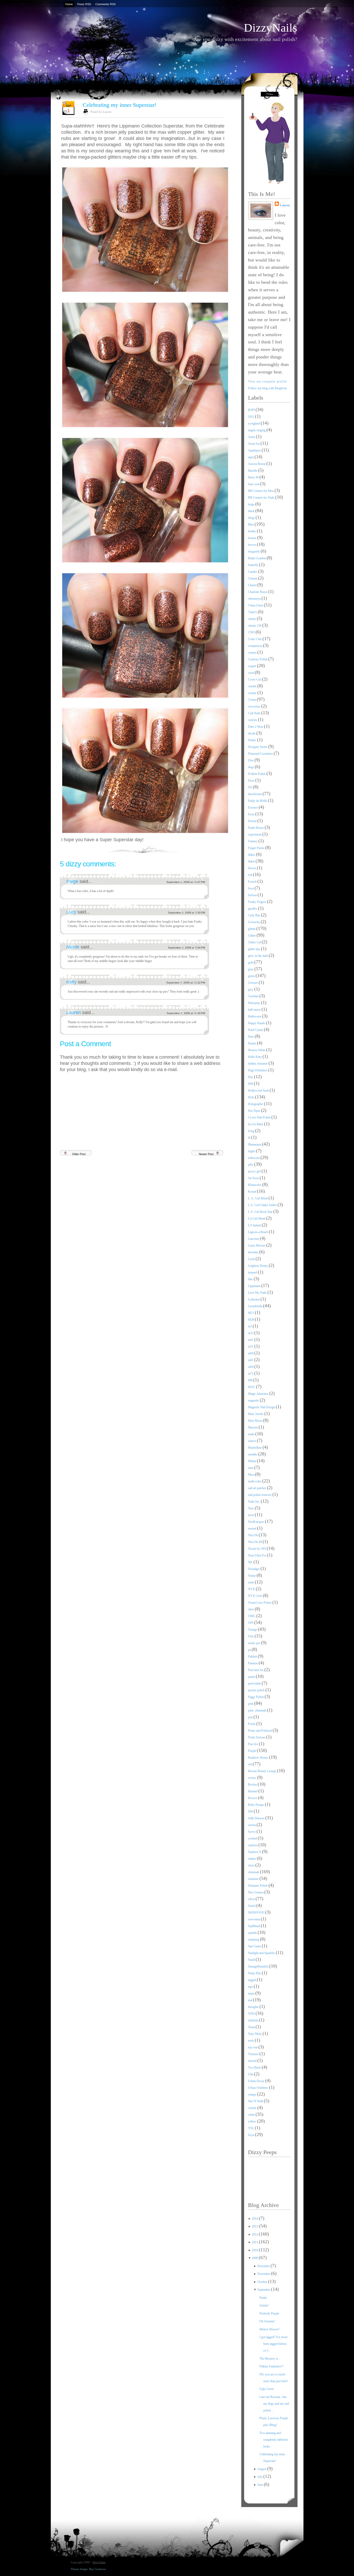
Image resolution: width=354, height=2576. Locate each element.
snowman (254, 1919)
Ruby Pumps (256, 1805)
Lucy (72, 912)
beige (252, 504)
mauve (252, 1441)
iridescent (254, 1158)
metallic (253, 1454)
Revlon (253, 1785)
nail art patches (257, 1488)
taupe (252, 1993)
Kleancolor (255, 1185)
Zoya (252, 2135)
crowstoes (255, 706)
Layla (252, 1259)
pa (250, 1650)
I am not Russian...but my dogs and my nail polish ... (274, 2404)
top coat (253, 2047)
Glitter (252, 936)
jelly (251, 1165)
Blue (251, 525)
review (253, 1778)
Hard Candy (256, 1030)
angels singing (257, 430)
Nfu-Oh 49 (255, 1542)
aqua (251, 457)
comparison (256, 646)
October (263, 2282)
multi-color (255, 1481)
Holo (252, 1097)
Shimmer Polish (258, 1886)
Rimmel (253, 1791)
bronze (253, 538)
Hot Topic (254, 1111)
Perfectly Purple (269, 2313)
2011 (255, 2242)
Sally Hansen (257, 1818)
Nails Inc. (254, 1502)
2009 (255, 2258)
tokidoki (253, 2020)
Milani (252, 1461)
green (252, 976)
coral (251, 673)
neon (251, 1515)
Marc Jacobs (256, 1414)
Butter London (257, 558)
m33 (251, 1333)
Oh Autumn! (267, 2321)
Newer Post (206, 1154)
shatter (252, 1859)
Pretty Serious (257, 1737)
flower (252, 868)
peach (252, 1677)
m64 (251, 1367)
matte (252, 1434)
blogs (252, 518)
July (260, 2477)
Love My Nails (258, 1293)
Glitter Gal (255, 942)
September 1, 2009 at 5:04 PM (186, 948)
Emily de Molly (258, 801)
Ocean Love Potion (260, 1603)
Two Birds (255, 2068)
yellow (253, 2121)
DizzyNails (271, 28)
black (252, 511)
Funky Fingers (257, 902)
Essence (253, 808)
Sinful (252, 1906)
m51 (251, 1347)
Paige (73, 881)
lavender (254, 1252)
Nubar (252, 1576)
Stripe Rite (255, 1973)
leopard (253, 1272)
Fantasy (253, 841)
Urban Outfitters (259, 2088)
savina (252, 1825)
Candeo (253, 572)
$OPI (252, 410)
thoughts (254, 2007)
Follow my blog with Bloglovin (267, 388)
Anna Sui (254, 444)
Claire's (253, 612)
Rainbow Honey (259, 1758)
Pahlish (253, 1657)
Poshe (252, 1724)
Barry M (254, 477)
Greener (253, 983)
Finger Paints (257, 848)
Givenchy (254, 922)
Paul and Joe (256, 1670)
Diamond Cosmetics (261, 754)
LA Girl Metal (257, 1219)
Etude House (256, 828)
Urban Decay (257, 2081)
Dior (251, 760)
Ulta (251, 2074)
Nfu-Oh (253, 1535)
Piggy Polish (256, 1697)
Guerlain (254, 996)
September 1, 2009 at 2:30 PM (186, 913)
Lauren (74, 1013)
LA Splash (255, 1225)
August (262, 2469)
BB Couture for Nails (262, 498)
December (264, 2266)
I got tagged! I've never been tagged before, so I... (274, 2344)
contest (253, 653)
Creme (252, 700)
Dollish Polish (257, 774)
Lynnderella (256, 1306)
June (261, 2485)
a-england (254, 423)
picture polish (257, 1690)
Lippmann (255, 1286)
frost (251, 888)
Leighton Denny (258, 1266)
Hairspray (254, 1003)
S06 (251, 1811)
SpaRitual (254, 1926)
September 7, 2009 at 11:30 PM (186, 1013)
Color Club (255, 639)
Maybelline (255, 1448)
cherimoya (255, 599)
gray (251, 969)
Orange (253, 1630)
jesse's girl (255, 1171)
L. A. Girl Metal (258, 1198)
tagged (252, 1980)
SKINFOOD (257, 1913)
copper (253, 666)
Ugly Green (267, 2389)
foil (250, 875)
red (250, 1764)
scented (253, 1838)
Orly (251, 1636)
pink (251, 1704)
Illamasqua (255, 1144)
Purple (252, 1751)
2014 (255, 2219)
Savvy (252, 1832)
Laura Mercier (257, 1245)
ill (250, 1138)
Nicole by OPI (257, 1549)
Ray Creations (97, 2569)
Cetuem (253, 578)
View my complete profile (268, 381)
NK (251, 1562)
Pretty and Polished (260, 1731)
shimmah (254, 1872)
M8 (251, 1380)
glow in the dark (258, 956)
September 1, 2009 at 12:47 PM (186, 882)
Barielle (253, 471)
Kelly (72, 982)
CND (252, 632)
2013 (255, 2226)
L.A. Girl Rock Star (261, 1212)
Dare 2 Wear (256, 727)
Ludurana (254, 1299)
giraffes (253, 909)
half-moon (255, 1010)
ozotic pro (254, 1643)
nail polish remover (260, 1495)
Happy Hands (257, 1023)
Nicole (73, 947)
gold (251, 963)
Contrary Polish (258, 659)
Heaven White (257, 1050)
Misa (252, 1475)
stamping (254, 1940)
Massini (253, 1427)
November (264, 2274)
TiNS (252, 2014)
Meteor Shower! (270, 2329)
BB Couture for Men (261, 491)
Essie (252, 814)
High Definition (258, 1070)
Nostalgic (254, 1569)
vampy (253, 2094)
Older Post (79, 1154)
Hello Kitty (255, 1057)
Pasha (263, 2298)
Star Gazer (255, 1946)
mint (251, 1468)
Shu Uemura (256, 1892)
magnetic (254, 1400)
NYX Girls (255, 1596)
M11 (251, 1313)
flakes (252, 855)
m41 (251, 1340)
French (253, 882)
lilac (251, 1279)
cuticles (253, 720)
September (264, 2290)
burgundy (254, 551)
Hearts (252, 1043)
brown (252, 545)
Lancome (254, 1239)
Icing (252, 1131)
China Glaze (256, 605)
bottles (252, 531)
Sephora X (255, 1852)
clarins (252, 619)
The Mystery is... (270, 2359)
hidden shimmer (258, 1064)
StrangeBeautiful (259, 1966)
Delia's (253, 740)
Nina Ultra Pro (257, 1555)
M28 (251, 1320)
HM (251, 1084)
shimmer (254, 1879)
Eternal (253, 821)
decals (252, 733)
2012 (252, 417)
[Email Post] (224, 848)
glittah (252, 929)
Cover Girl (255, 680)
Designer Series (258, 747)
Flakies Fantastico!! (271, 2366)
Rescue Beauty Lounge (263, 1771)
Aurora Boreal (257, 464)
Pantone (253, 1663)
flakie (252, 861)
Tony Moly (255, 2034)
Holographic (256, 1104)
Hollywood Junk (259, 1091)
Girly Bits (254, 915)
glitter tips (254, 949)
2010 (255, 2250)
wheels (253, 2108)
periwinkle (255, 1683)
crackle (253, 686)
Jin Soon (254, 1178)
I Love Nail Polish (260, 1117)
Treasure (254, 2054)
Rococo (253, 1798)
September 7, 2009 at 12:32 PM (186, 983)
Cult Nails (255, 713)
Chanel (253, 585)
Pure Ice (253, 1744)
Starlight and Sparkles (262, 1953)
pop (251, 1717)
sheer (252, 1865)
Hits (251, 1077)
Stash (252, 1960)
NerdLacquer (256, 1522)
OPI (251, 1623)
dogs (251, 767)
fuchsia (253, 895)
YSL (251, 2128)
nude (251, 1582)
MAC (252, 1387)
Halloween (255, 1016)
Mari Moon (256, 1421)
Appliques (255, 450)
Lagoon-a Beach (258, 1232)
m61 (251, 1360)
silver (252, 1899)
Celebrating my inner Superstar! (119, 105)
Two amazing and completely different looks (274, 2440)
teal (250, 2000)
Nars (251, 1508)
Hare (251, 1037)
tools (251, 2041)
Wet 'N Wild (256, 2101)
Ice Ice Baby (256, 1124)
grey (251, 989)
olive (251, 1609)
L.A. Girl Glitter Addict (263, 1205)
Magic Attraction (259, 1394)
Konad (253, 1192)
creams (253, 693)
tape (251, 1987)
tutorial (253, 2061)
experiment (255, 834)
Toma (252, 2027)
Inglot (252, 1151)
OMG (252, 1616)
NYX (252, 1589)
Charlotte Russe (258, 592)
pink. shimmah (257, 1710)
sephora (253, 1845)
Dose (252, 781)
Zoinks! (264, 2305)
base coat (254, 484)
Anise (252, 437)
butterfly (254, 565)
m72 (251, 1374)
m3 (250, 1326)
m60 (251, 1353)
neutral (253, 1528)
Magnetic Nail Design (262, 1407)
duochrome (255, 794)
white (252, 2115)
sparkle (253, 1933)
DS (250, 787)
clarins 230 (255, 626)
